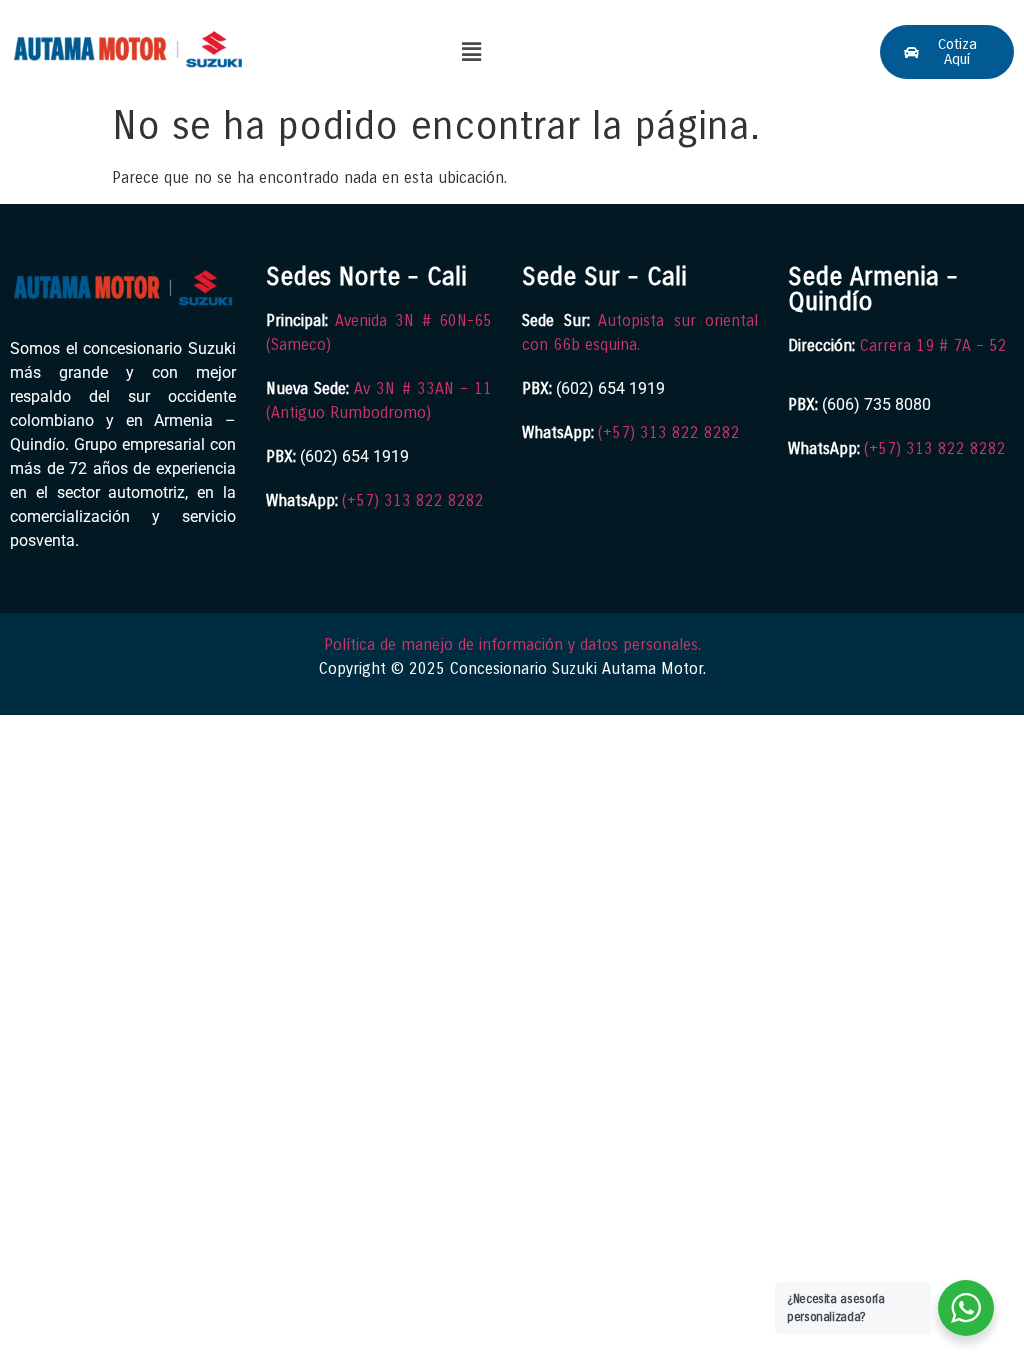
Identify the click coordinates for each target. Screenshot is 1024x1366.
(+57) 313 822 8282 (413, 500)
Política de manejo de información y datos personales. (512, 644)
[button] (471, 52)
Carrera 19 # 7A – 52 (933, 345)
